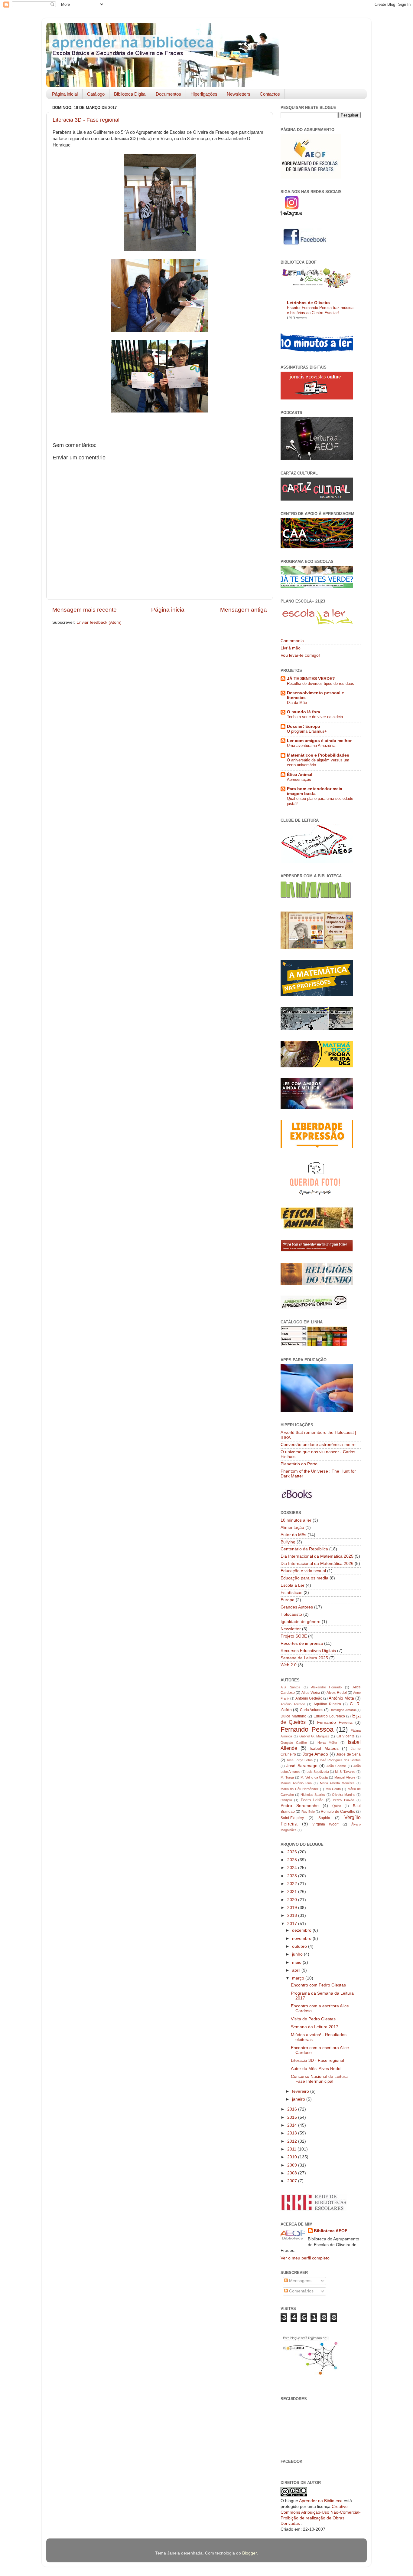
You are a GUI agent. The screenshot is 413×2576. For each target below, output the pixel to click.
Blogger (249, 2553)
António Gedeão (309, 1698)
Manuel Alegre (345, 1777)
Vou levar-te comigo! (300, 655)
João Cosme (336, 1766)
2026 (293, 1852)
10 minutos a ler (296, 1520)
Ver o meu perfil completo (305, 2258)
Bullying (288, 1542)
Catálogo (96, 94)
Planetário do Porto (299, 1464)
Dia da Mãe (297, 703)
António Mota (341, 1698)
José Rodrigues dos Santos (340, 1760)
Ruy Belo (308, 1812)
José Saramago (302, 1766)
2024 (293, 1868)
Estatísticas (291, 1593)
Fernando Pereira (335, 1722)
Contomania (292, 641)
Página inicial (65, 94)
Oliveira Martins (344, 1795)
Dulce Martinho (293, 1716)
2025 (293, 1860)
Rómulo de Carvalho (338, 1812)
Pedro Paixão (343, 1800)
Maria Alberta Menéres (337, 1783)
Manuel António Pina (296, 1783)
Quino (337, 1806)
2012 (293, 2141)
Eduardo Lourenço (329, 1716)
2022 (293, 1884)
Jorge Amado (315, 1754)
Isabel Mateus (324, 1748)
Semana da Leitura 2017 (315, 2027)
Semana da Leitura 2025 (304, 1658)
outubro (300, 1946)
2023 (293, 1876)
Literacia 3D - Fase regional (86, 120)
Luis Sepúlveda (318, 1772)
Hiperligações (204, 94)
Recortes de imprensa (302, 1643)
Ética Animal (300, 775)
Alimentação (292, 1528)
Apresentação (299, 779)
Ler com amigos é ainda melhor (319, 741)
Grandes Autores (297, 1607)
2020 (293, 1900)
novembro (302, 1939)
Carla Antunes (312, 1710)
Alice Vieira (311, 1693)
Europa (288, 1600)
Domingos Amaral (342, 1710)
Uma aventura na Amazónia (311, 746)
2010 (293, 2157)
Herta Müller (327, 1743)
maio (297, 1962)
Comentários (301, 2291)
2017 (293, 1924)
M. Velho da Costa (314, 1777)
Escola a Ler (293, 1585)
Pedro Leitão (312, 1800)
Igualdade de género (301, 1622)
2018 (293, 1916)
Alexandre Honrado (327, 1687)
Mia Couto (333, 1789)
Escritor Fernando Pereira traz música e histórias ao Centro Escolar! (320, 310)
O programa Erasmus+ (307, 731)
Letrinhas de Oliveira (308, 303)
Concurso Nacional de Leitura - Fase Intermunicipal (321, 2079)
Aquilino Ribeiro (327, 1704)
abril (297, 1970)
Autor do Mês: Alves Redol (316, 2069)
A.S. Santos (290, 1687)
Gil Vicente (346, 1736)
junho (298, 1954)
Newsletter (291, 1629)
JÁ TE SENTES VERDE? (311, 679)
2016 (293, 2109)
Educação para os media (304, 1578)
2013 (293, 2133)
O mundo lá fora (304, 712)
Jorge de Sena (348, 1754)
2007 (293, 2181)
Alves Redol (337, 1693)
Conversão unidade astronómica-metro (318, 1445)
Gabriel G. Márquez (314, 1736)
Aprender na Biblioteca (321, 2501)
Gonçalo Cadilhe (294, 1743)
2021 (293, 1892)
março (299, 1978)
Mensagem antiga (244, 610)
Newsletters (239, 94)
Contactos (270, 94)
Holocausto (291, 1614)
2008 (293, 2173)
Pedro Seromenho (300, 1806)
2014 (293, 2125)
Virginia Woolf (325, 1824)
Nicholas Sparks (313, 1795)
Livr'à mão (291, 648)
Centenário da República (304, 1549)
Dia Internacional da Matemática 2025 (317, 1556)
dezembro (302, 1930)
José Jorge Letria (299, 1760)
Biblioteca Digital (130, 94)
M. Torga (287, 1777)
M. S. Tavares (345, 1772)
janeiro (299, 2099)
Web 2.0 (289, 1665)
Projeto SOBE (294, 1636)
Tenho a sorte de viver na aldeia (315, 717)
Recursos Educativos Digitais (308, 1651)
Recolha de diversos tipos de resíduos (320, 683)
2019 (293, 1908)
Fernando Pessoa (307, 1729)
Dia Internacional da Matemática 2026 (317, 1564)
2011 (292, 2149)
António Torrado (293, 1704)
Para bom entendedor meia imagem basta (315, 791)
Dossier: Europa (304, 726)
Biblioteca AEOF (331, 2231)
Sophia (324, 1818)
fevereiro (301, 2091)
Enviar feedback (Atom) (99, 622)
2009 (293, 2165)
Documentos (168, 94)
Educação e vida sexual (303, 1571)
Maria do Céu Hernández (300, 1789)
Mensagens (300, 2281)
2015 (293, 2117)
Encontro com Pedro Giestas (318, 1985)
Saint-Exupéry (292, 1818)
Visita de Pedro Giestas (313, 2019)
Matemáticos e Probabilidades (318, 755)
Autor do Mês (293, 1535)
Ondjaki (286, 1800)
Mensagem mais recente (85, 610)
